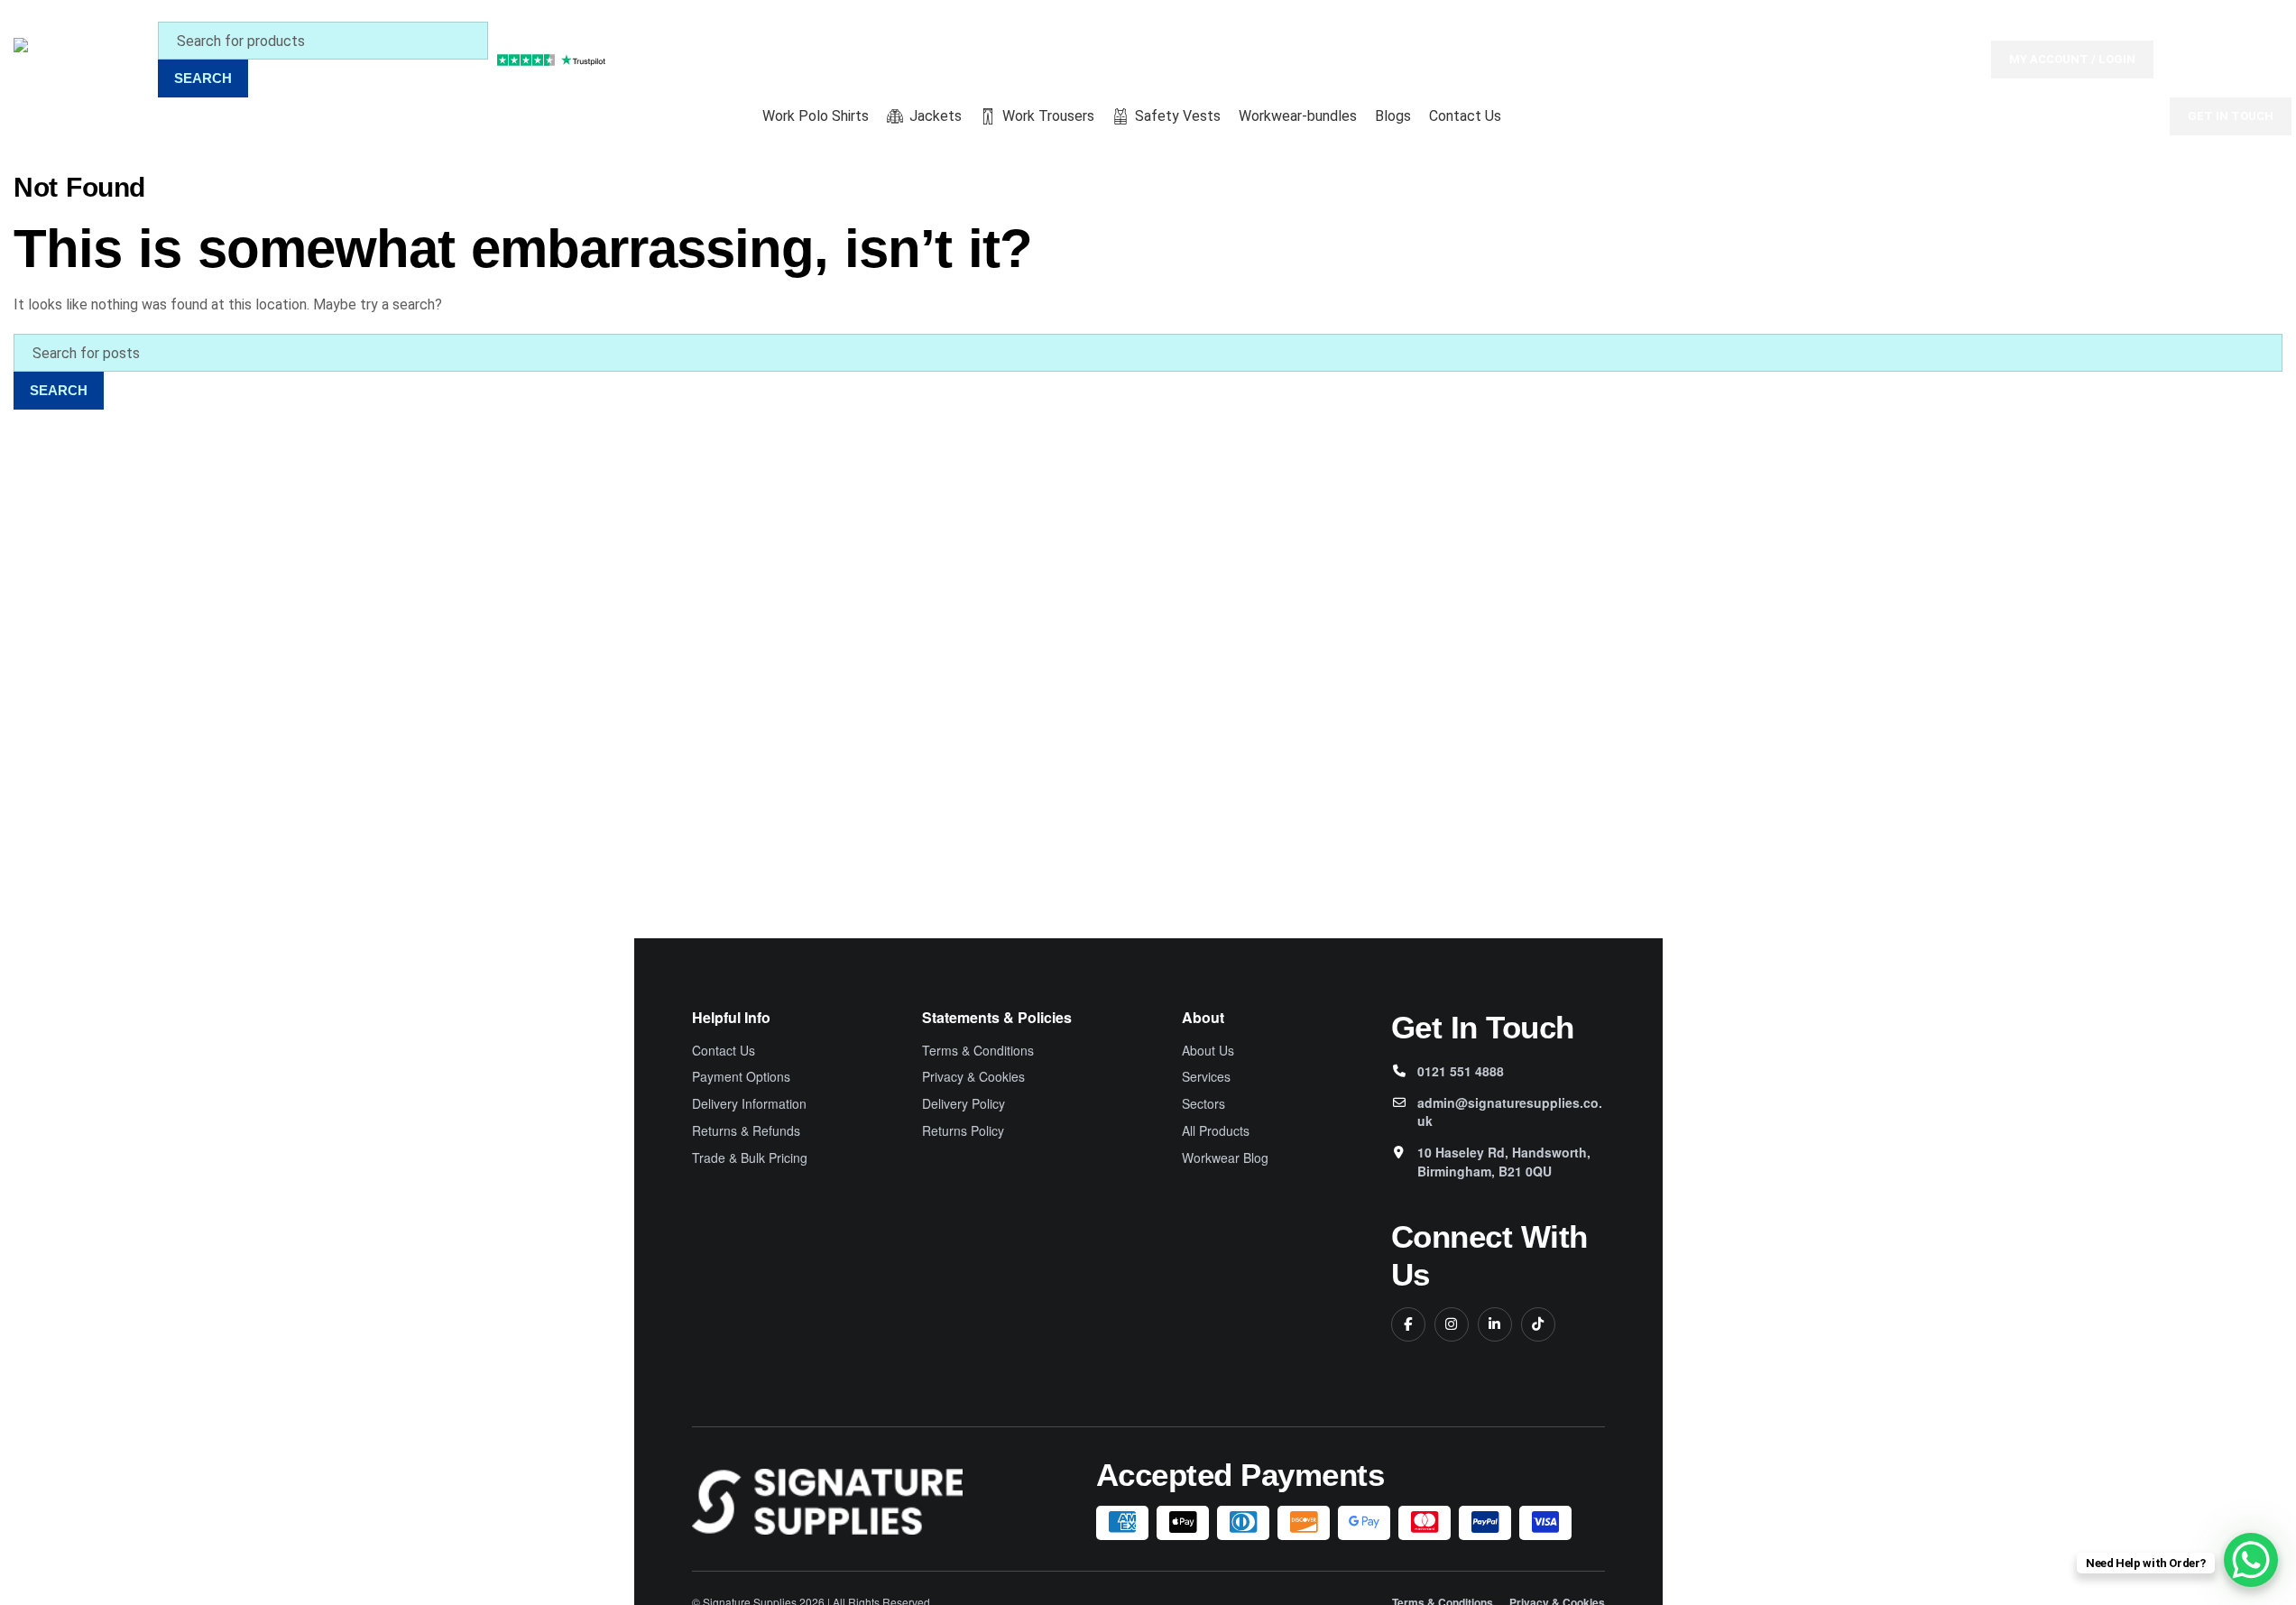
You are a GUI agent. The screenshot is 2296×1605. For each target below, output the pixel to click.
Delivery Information (749, 1104)
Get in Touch (2231, 116)
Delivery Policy (964, 1104)
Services (1206, 1077)
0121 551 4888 (1461, 1071)
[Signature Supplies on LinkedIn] (1495, 1324)
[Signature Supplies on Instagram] (1452, 1324)
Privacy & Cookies (973, 1077)
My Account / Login (2072, 59)
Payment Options (741, 1077)
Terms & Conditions (978, 1051)
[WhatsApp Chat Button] (2251, 1560)
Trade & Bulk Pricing (750, 1158)
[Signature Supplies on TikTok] (1538, 1324)
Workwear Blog (1225, 1158)
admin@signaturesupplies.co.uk (1510, 1112)
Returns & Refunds (746, 1131)
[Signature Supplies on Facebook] (1408, 1324)
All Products (1216, 1131)
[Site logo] (81, 58)
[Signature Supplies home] (827, 1502)
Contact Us (724, 1051)
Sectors (1203, 1104)
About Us (1208, 1051)
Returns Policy (963, 1131)
